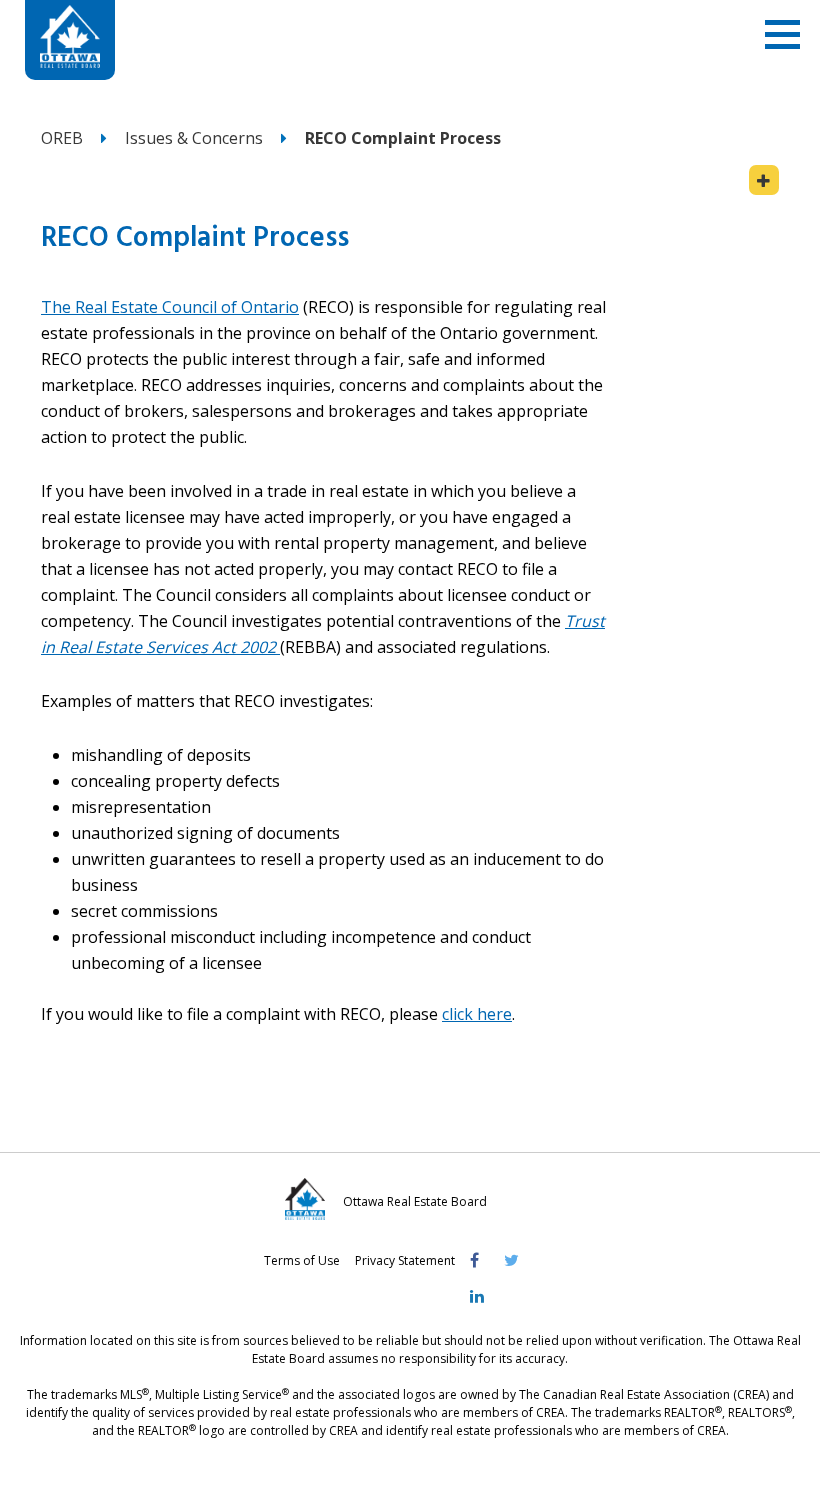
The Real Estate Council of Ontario (170, 307)
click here (477, 1014)
